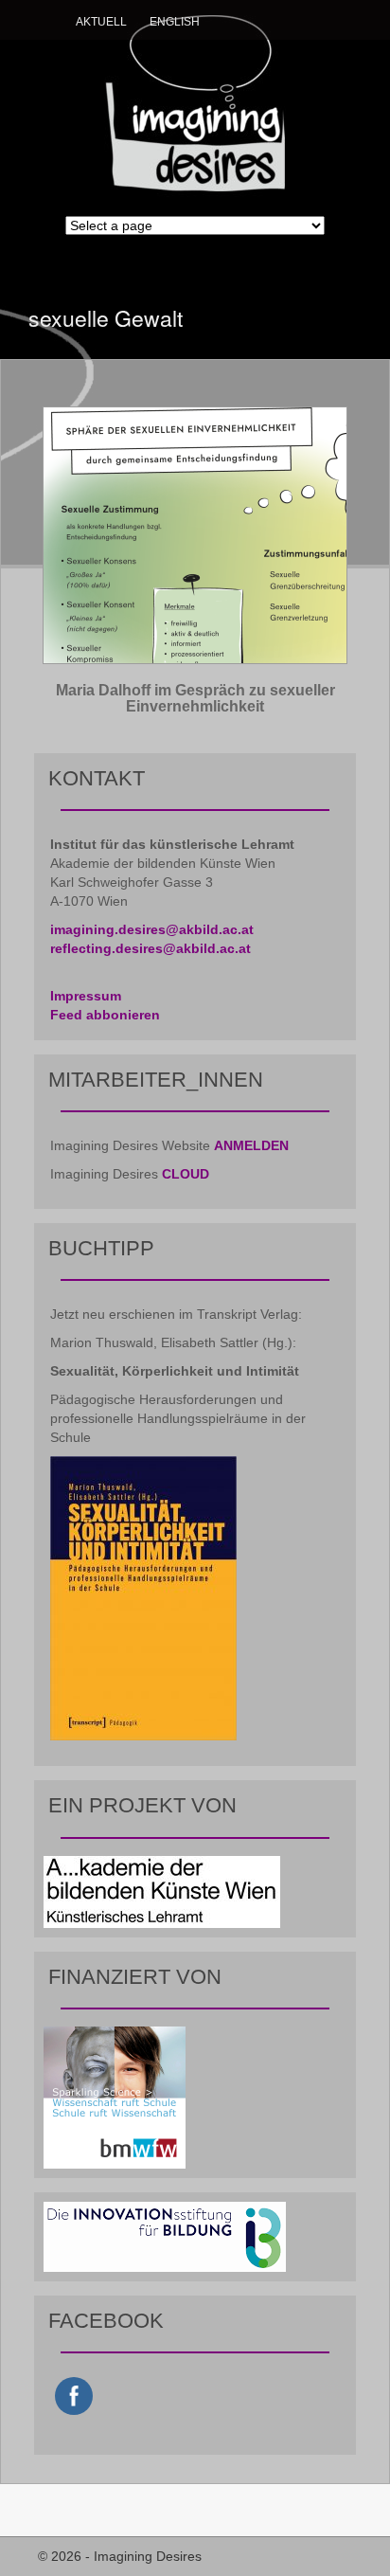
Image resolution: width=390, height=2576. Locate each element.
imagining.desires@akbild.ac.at (152, 929)
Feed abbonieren (105, 1015)
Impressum (86, 996)
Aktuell (101, 22)
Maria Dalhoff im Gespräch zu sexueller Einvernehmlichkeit (195, 699)
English (175, 22)
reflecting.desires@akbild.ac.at (151, 948)
